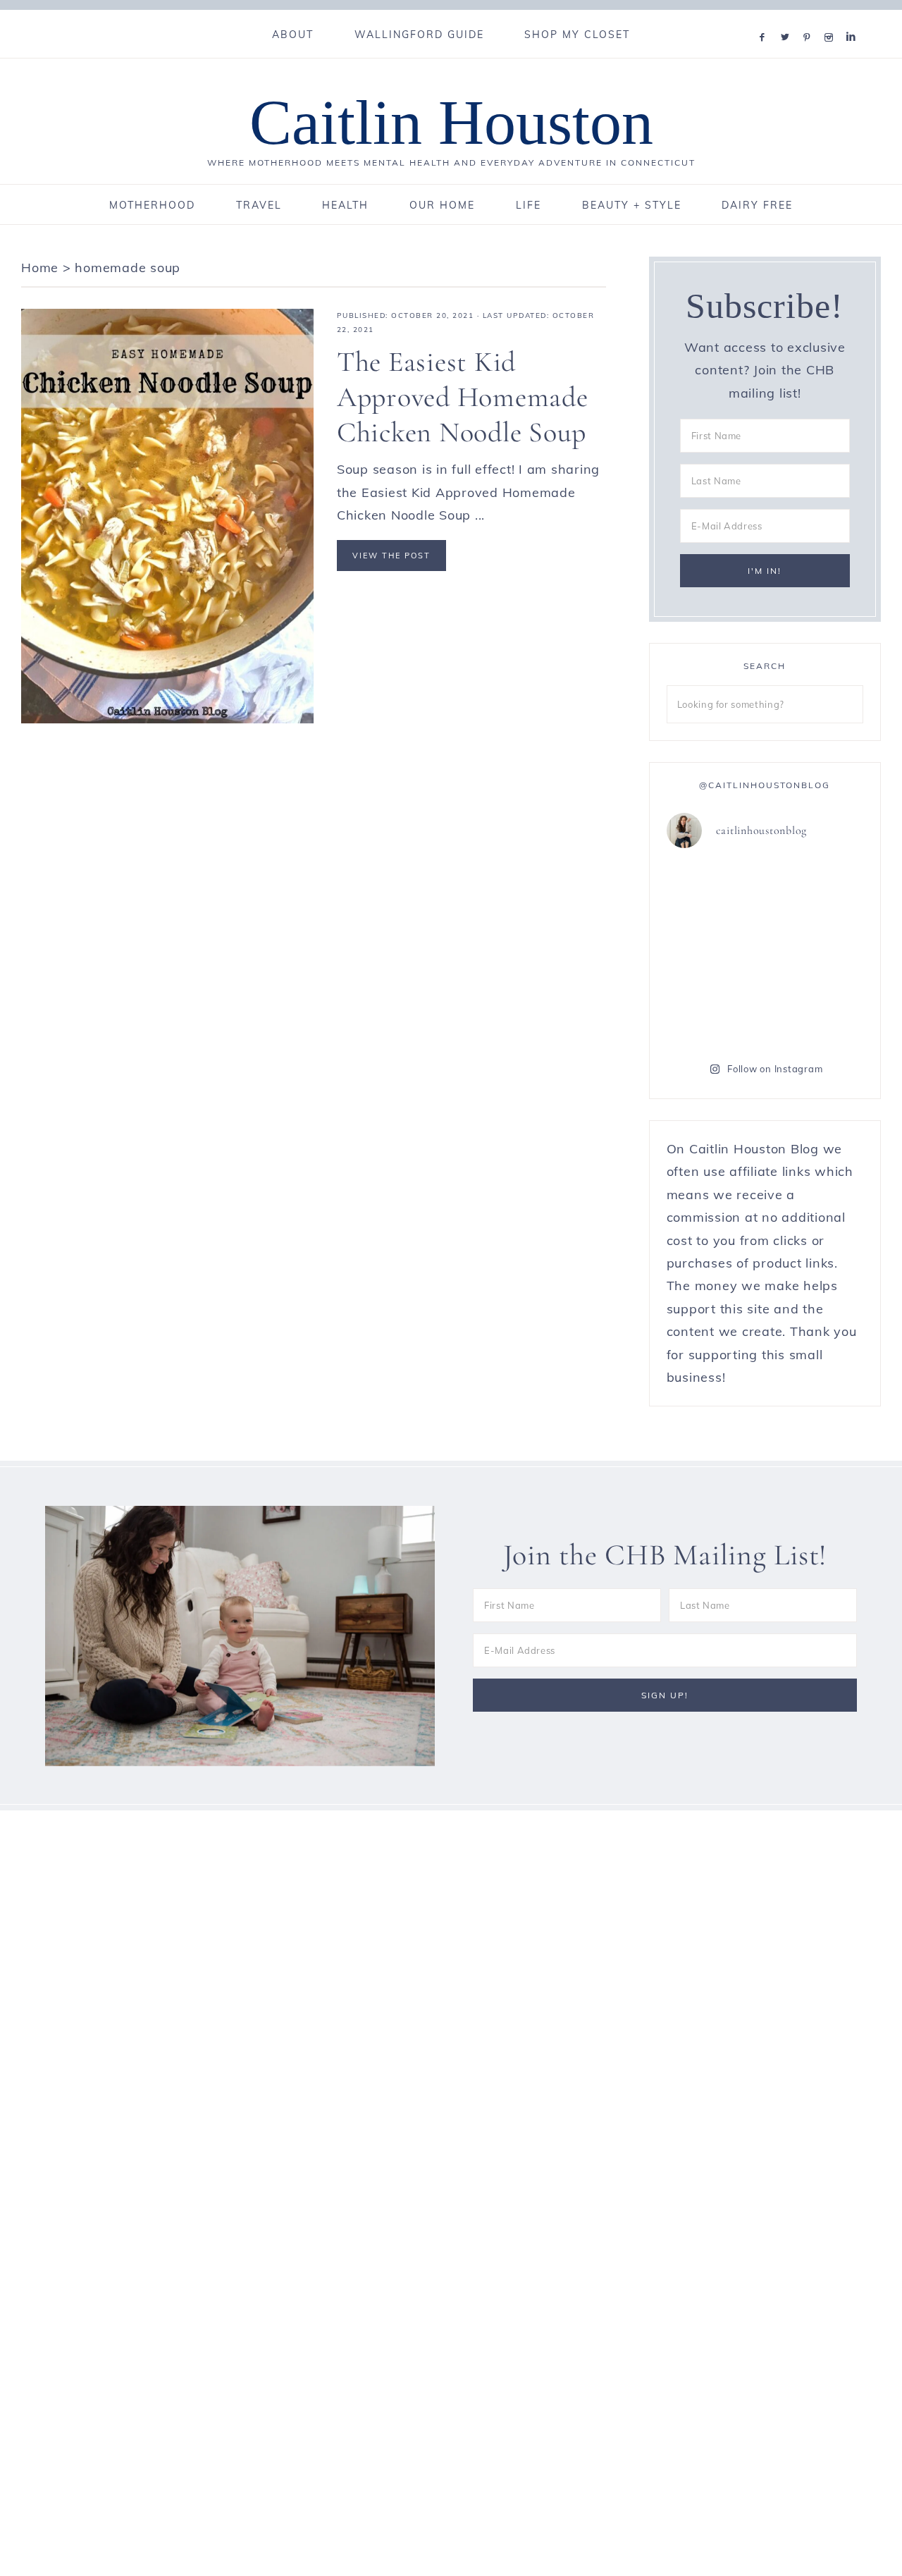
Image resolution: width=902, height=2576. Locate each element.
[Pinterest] (810, 19)
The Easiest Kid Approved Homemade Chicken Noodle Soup (463, 397)
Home (40, 268)
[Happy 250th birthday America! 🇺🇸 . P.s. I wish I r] (714, 1012)
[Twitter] (788, 19)
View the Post (391, 556)
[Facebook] (765, 19)
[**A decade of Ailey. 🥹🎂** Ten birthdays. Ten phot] (714, 891)
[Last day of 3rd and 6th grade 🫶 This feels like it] (816, 1012)
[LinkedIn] (854, 19)
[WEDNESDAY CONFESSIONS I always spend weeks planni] (816, 891)
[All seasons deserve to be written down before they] (816, 952)
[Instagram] (832, 19)
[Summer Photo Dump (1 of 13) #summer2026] (714, 952)
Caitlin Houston (451, 122)
